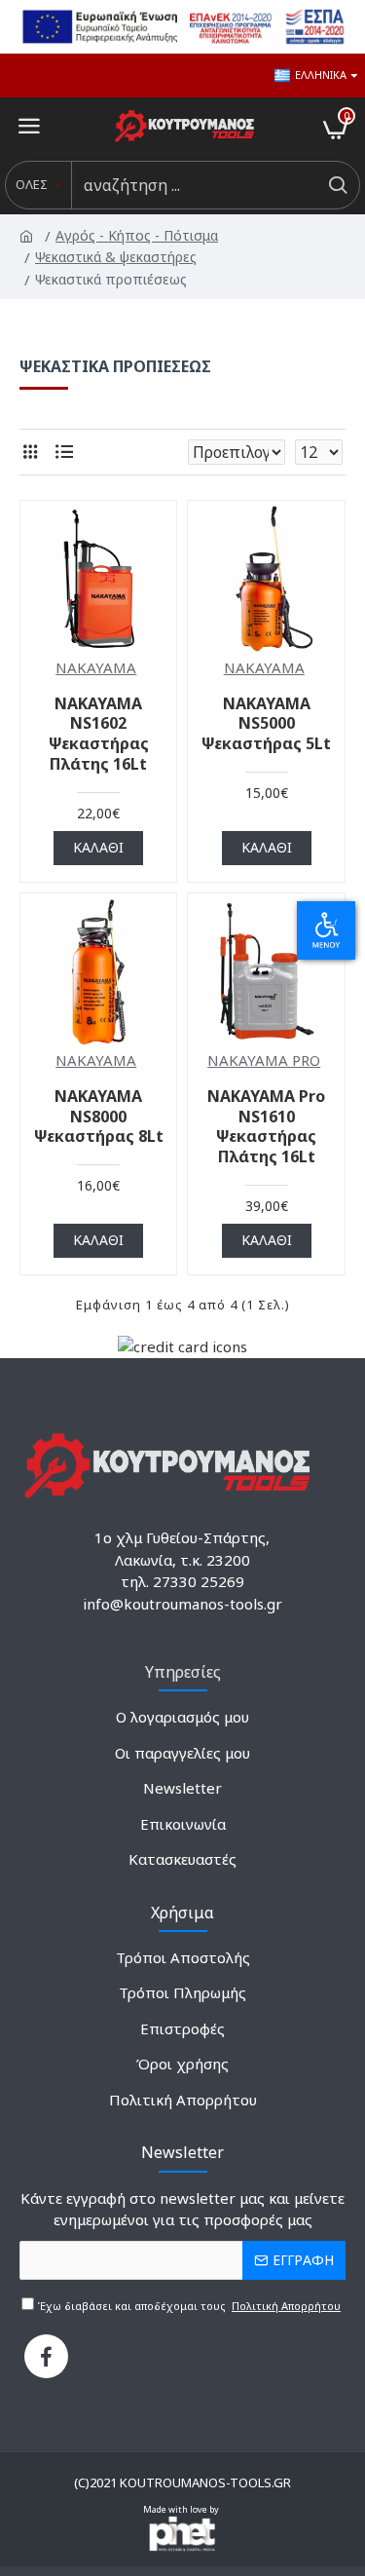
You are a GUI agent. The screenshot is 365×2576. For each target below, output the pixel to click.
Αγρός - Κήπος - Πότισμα (138, 235)
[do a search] (337, 185)
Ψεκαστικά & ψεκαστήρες (117, 257)
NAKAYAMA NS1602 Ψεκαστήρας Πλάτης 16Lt (99, 734)
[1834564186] (46, 2356)
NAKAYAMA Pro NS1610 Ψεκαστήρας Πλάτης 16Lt (266, 1127)
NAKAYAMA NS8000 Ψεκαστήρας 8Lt (99, 1117)
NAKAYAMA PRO (264, 1060)
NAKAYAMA (96, 667)
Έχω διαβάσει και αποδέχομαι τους (187, 2306)
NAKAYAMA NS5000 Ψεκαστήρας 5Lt (266, 724)
